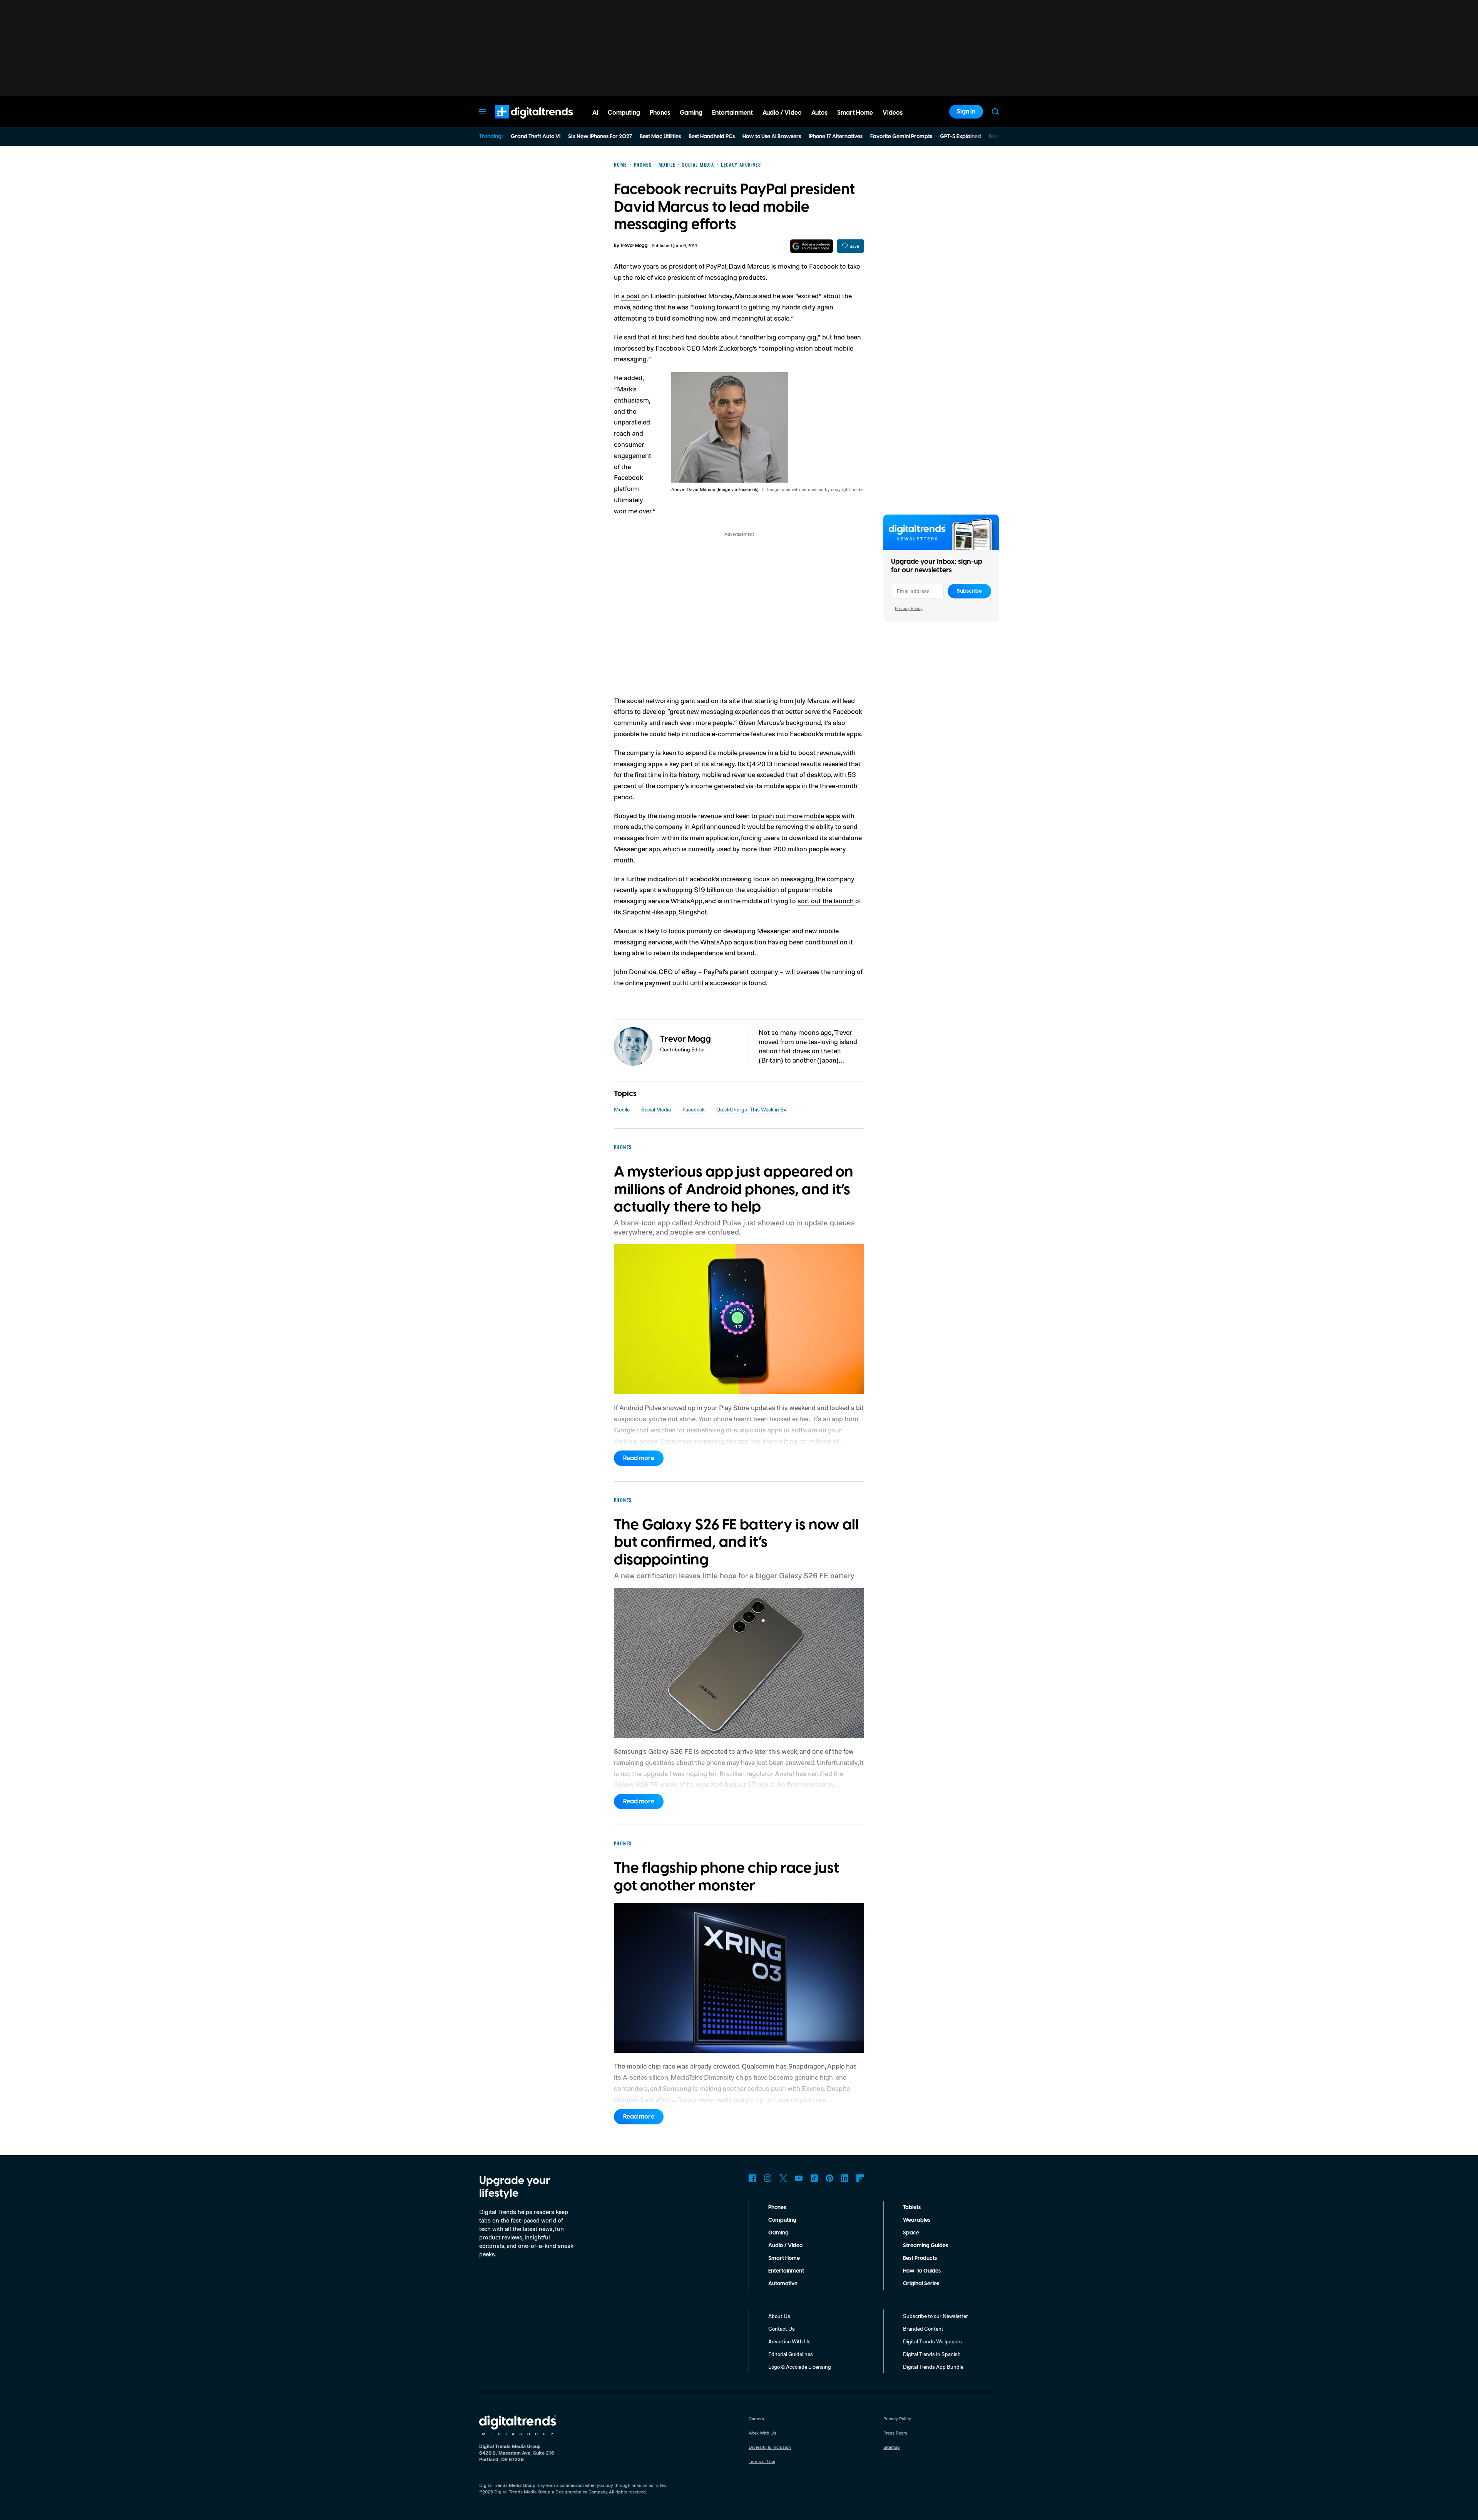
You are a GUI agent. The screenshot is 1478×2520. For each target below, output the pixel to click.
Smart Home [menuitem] (855, 113)
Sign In (966, 112)
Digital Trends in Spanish (932, 2354)
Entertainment (786, 2271)
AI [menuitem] (595, 113)
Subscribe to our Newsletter (935, 2316)
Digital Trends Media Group (522, 2492)
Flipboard (860, 2178)
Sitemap (892, 2447)
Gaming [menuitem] (691, 113)
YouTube (799, 2178)
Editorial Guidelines (791, 2354)
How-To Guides (922, 2271)
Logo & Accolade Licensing (800, 2367)
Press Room (895, 2433)
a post (631, 296)
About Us (779, 2316)
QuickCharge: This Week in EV (752, 1109)
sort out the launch (826, 901)
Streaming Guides (925, 2246)
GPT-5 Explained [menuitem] (961, 137)
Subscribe (969, 591)
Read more (639, 1458)
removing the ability (805, 826)
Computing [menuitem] (624, 113)
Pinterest (829, 2178)
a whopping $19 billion (691, 889)
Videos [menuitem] (893, 113)
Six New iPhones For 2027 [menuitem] (600, 137)
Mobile (622, 1109)
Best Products (920, 2258)
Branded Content (923, 2329)
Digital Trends (520, 122)
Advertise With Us (789, 2341)
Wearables (917, 2220)
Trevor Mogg (634, 246)
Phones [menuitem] (660, 113)
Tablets (912, 2208)
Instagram (768, 2178)
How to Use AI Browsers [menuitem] (772, 137)
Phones (777, 2208)
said (703, 700)
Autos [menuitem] (819, 113)
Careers (756, 2419)
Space (911, 2233)
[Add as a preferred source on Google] (812, 246)
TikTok (814, 2178)
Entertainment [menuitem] (732, 113)
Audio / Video (785, 2246)
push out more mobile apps (800, 815)
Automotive (783, 2284)
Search (995, 112)
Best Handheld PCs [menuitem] (712, 137)
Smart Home (784, 2258)
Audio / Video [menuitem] (782, 113)
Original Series (921, 2284)
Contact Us (782, 2329)
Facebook (694, 1109)
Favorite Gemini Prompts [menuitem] (901, 137)
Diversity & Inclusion (770, 2447)
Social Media (656, 1109)
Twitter (783, 2178)
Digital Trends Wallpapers (932, 2341)
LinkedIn (845, 2178)
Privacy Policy (909, 608)
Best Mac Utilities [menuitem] (660, 137)
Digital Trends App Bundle (933, 2367)
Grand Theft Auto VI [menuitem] (536, 137)
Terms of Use (762, 2461)
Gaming (778, 2233)
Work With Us (762, 2433)
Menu (483, 112)
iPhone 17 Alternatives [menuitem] (836, 137)
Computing (782, 2220)
